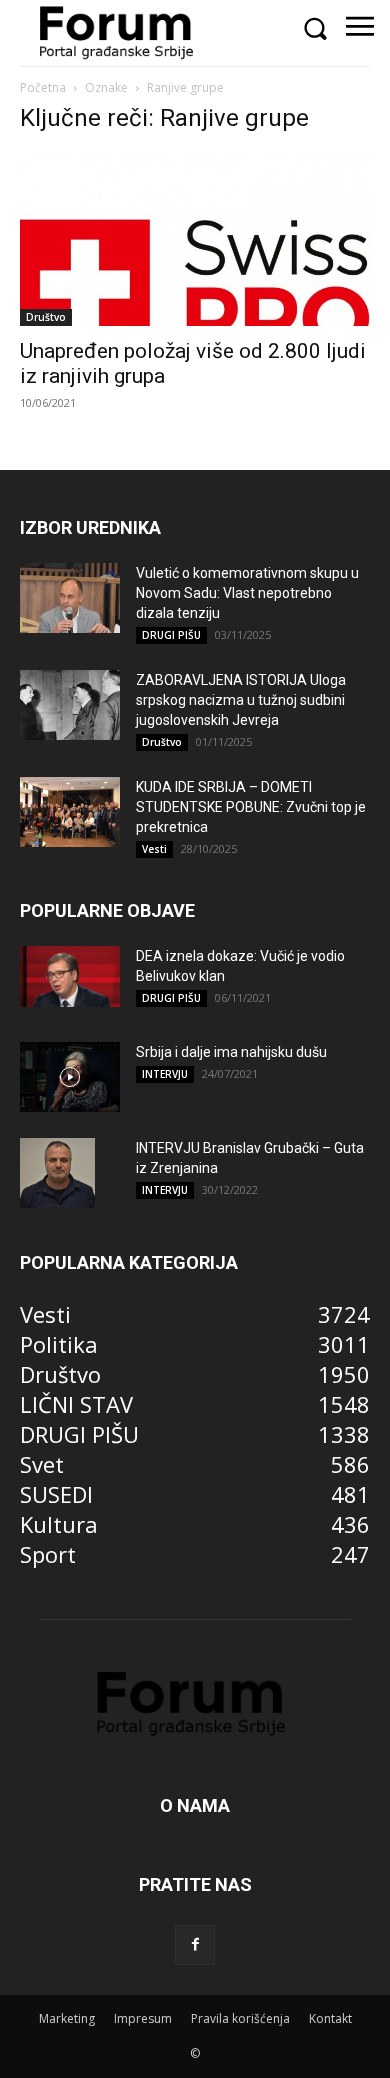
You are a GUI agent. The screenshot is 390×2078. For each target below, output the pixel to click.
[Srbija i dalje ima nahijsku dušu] (70, 1077)
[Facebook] (195, 1945)
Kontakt (330, 2018)
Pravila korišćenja (240, 2018)
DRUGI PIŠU (171, 635)
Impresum (143, 2018)
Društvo (46, 317)
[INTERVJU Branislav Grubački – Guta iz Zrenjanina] (57, 1173)
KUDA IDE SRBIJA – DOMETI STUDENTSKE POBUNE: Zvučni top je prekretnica (251, 807)
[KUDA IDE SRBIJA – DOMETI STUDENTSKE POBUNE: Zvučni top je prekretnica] (70, 812)
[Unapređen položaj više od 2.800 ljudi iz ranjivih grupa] (195, 239)
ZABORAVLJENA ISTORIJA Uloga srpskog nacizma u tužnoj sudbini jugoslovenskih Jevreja (241, 700)
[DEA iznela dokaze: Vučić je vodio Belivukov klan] (70, 977)
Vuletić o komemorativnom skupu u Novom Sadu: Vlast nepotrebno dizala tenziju (247, 593)
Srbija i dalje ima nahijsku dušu (231, 1052)
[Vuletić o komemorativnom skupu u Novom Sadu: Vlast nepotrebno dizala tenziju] (70, 598)
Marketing (67, 2018)
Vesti (154, 849)
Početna (43, 87)
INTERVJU (165, 1074)
